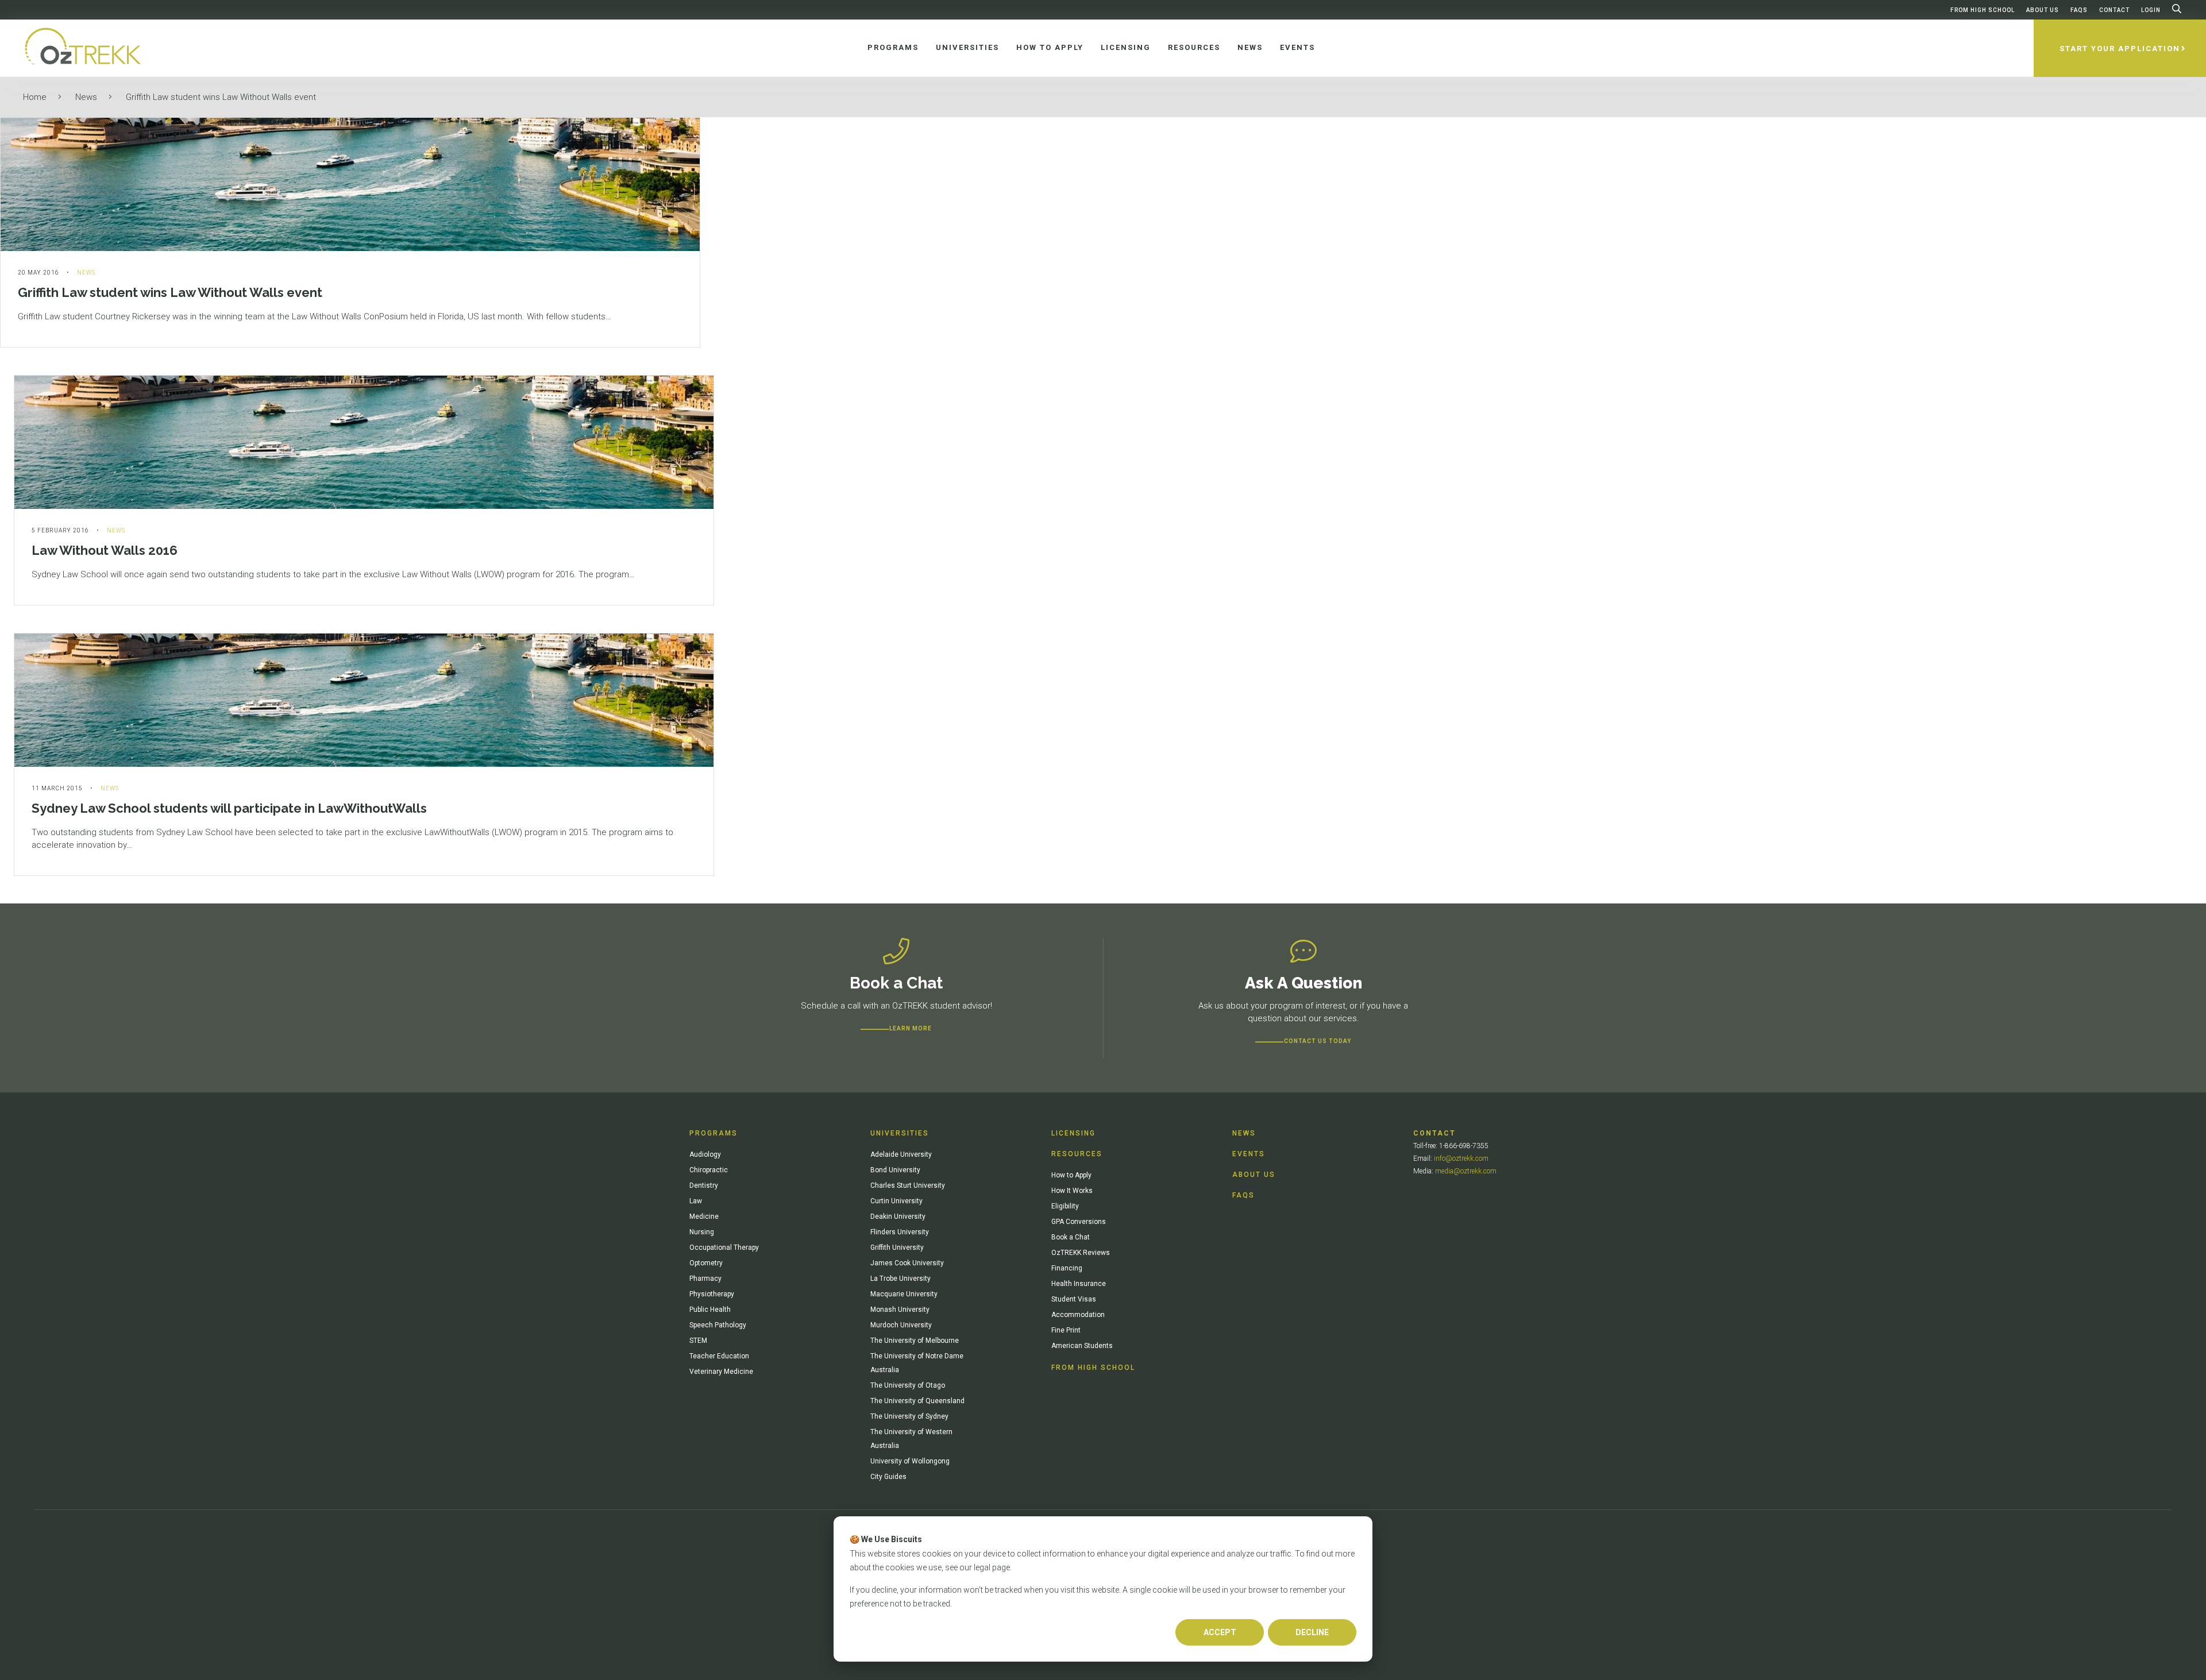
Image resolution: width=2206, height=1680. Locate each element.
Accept (1220, 1632)
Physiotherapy (712, 1294)
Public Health (710, 1310)
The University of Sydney (909, 1416)
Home (35, 97)
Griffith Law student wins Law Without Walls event (221, 97)
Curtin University (896, 1201)
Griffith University (897, 1248)
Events (1249, 1154)
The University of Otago (908, 1385)
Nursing (702, 1232)
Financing (1067, 1268)
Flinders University (900, 1232)
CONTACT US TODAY (1318, 1041)
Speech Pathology (718, 1325)
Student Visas (1074, 1299)
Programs (714, 1133)
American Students (1082, 1346)
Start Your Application (2120, 49)
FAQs (2079, 10)
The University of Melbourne (915, 1341)
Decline (1312, 1632)
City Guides (888, 1477)
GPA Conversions (1079, 1222)
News (86, 97)
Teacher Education (719, 1356)
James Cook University (907, 1263)
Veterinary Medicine (721, 1372)
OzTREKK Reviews (1081, 1253)
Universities (900, 1133)
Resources (1077, 1154)
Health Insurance (1079, 1284)
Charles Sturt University (908, 1185)
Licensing (1073, 1133)
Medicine (704, 1216)
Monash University (900, 1310)
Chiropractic (709, 1170)
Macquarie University (904, 1294)
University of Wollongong (910, 1461)
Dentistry (704, 1185)
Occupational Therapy (724, 1248)
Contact (2114, 10)
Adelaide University (901, 1154)
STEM (698, 1341)
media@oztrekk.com (1466, 1171)
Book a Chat (1071, 1237)
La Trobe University (900, 1279)
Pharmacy (705, 1279)
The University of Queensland (917, 1401)
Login (2151, 10)
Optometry (706, 1263)
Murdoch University (901, 1325)
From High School (1983, 10)
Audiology (705, 1154)
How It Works (1072, 1191)
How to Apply (1071, 1175)
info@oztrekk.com (1461, 1158)
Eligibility (1065, 1206)
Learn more (911, 1028)
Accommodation (1078, 1315)
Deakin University (898, 1216)
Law (696, 1201)
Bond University (895, 1170)
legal (982, 1567)
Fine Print (1066, 1330)
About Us (2043, 10)
